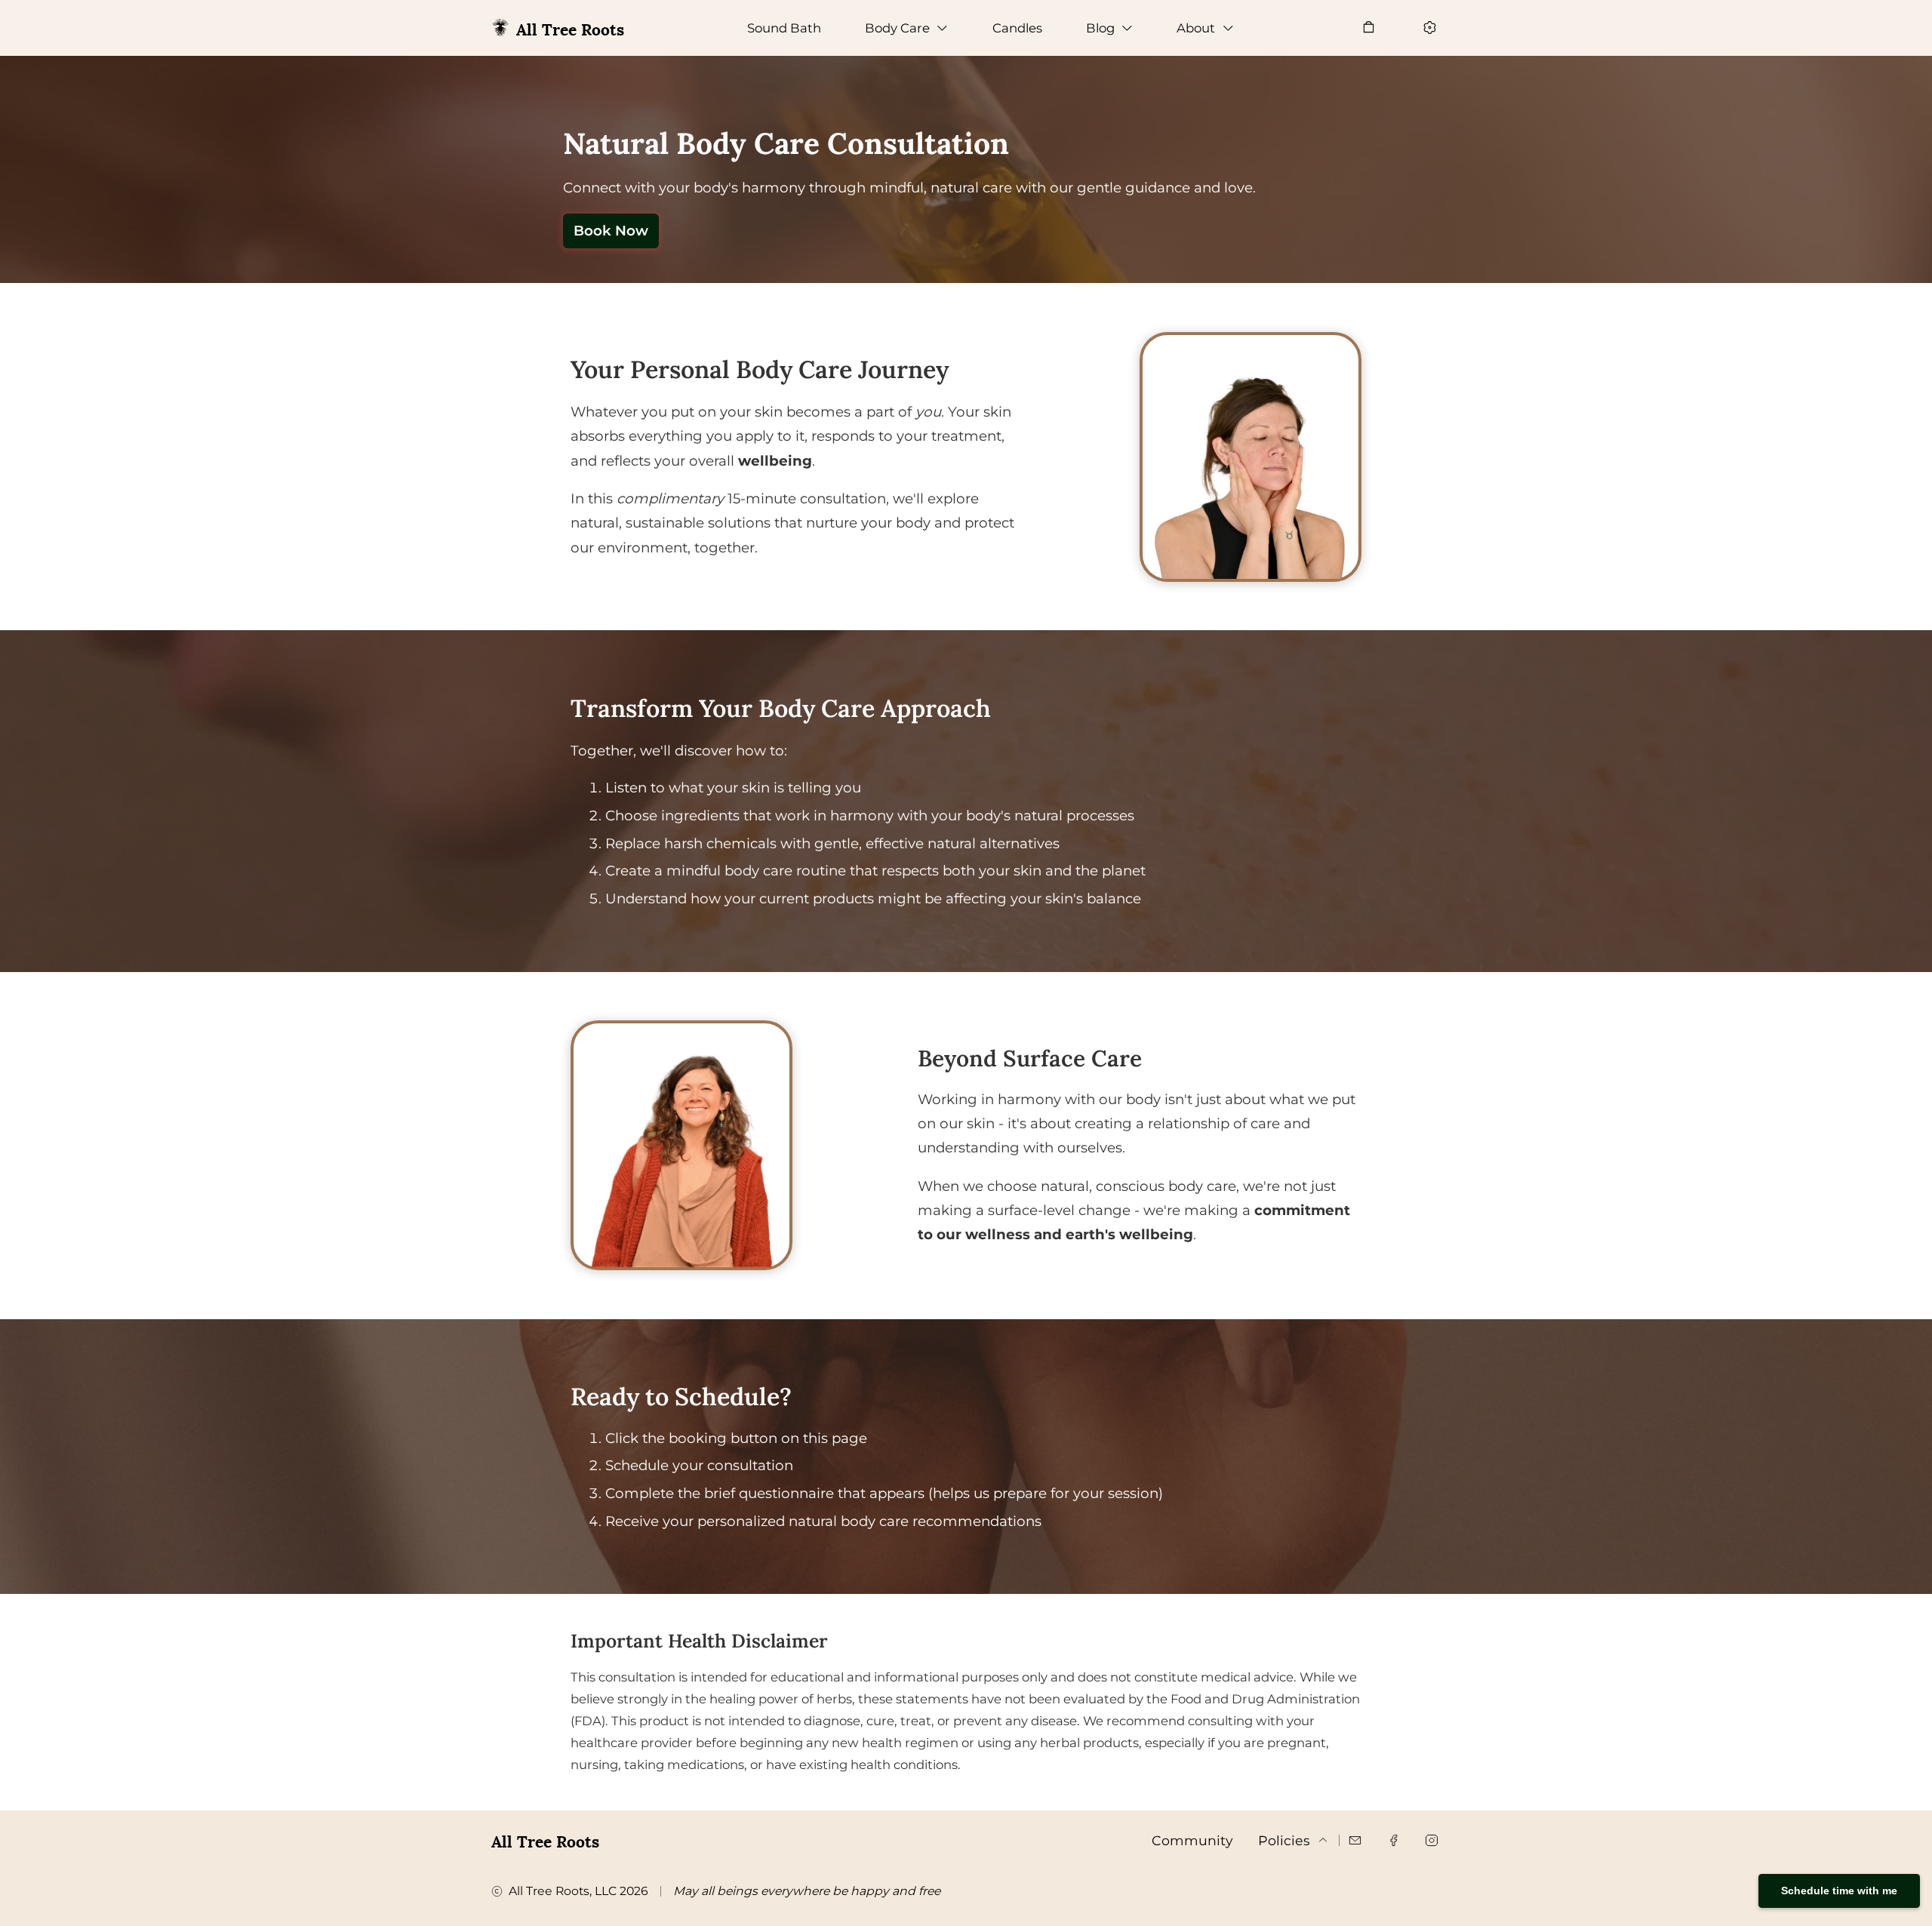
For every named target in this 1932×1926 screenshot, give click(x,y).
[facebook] (1393, 1840)
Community (1192, 1840)
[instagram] (1432, 1840)
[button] (907, 28)
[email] (1355, 1840)
